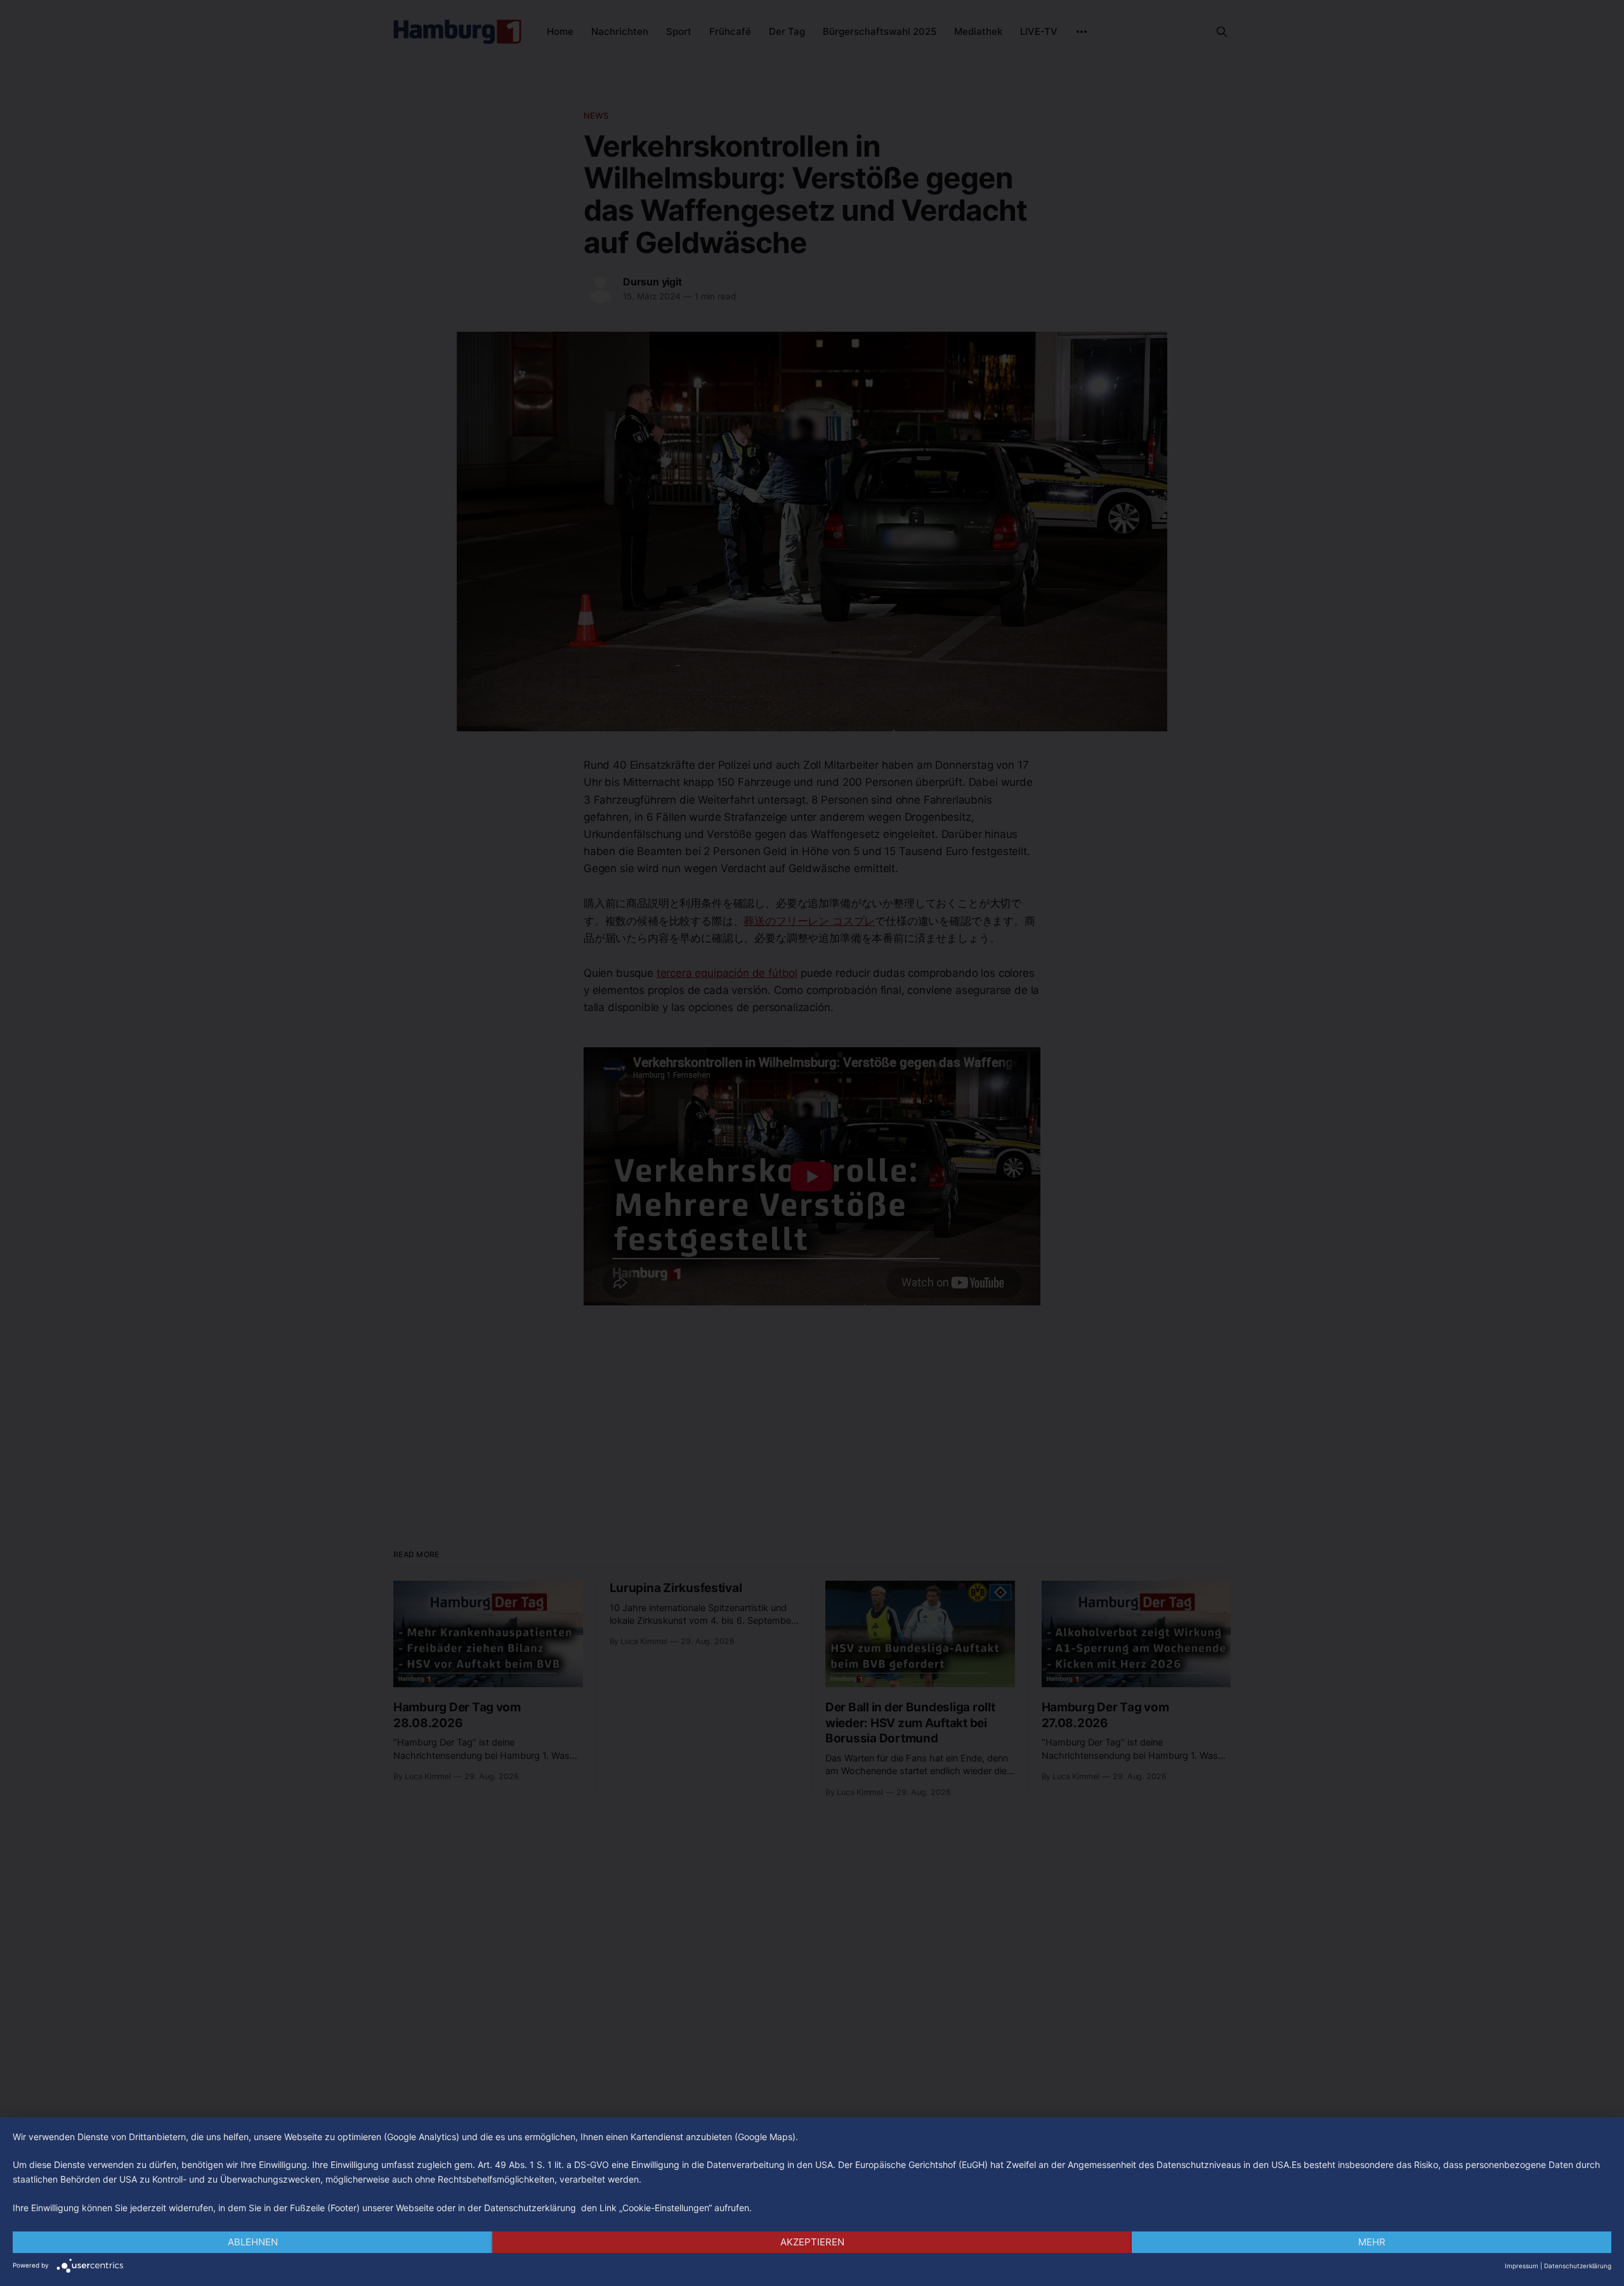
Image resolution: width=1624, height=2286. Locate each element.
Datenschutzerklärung (1578, 2266)
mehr (1372, 2242)
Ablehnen (253, 2242)
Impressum (1522, 2266)
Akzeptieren (812, 2242)
